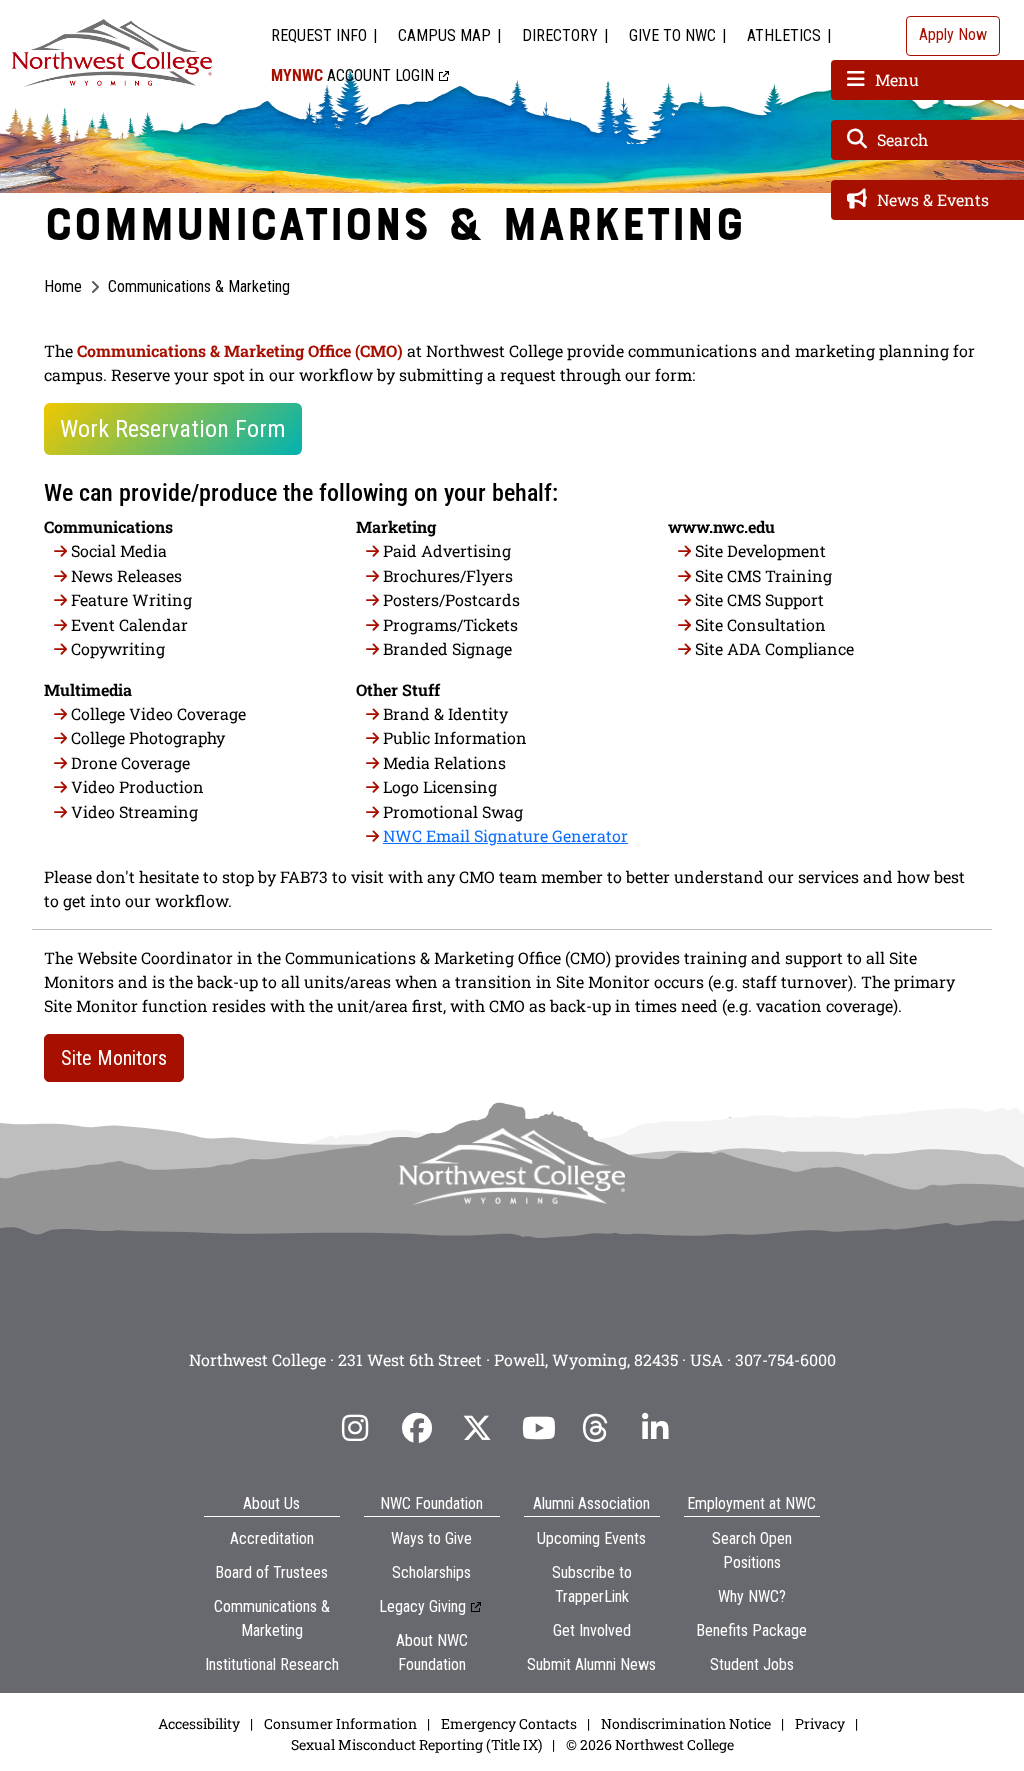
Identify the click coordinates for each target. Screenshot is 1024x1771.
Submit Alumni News (591, 1664)
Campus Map (444, 35)
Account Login (352, 75)
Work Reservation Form (173, 429)
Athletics (784, 35)
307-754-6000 (785, 1359)
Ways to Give (431, 1538)
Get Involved (592, 1630)
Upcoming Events (591, 1538)
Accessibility (199, 1723)
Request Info (319, 35)
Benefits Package (751, 1630)
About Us (271, 1503)
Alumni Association (591, 1503)
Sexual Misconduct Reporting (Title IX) (416, 1744)
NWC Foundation (431, 1503)
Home (63, 286)
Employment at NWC (751, 1503)
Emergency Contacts (509, 1723)
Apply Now (953, 34)
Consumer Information (340, 1723)
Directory (560, 35)
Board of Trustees (271, 1572)
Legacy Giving (422, 1606)
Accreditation (272, 1538)
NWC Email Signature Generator (505, 835)
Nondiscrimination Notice (686, 1723)
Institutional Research (272, 1664)
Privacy (820, 1723)
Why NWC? (752, 1596)
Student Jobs (752, 1664)
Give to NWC (672, 35)
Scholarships (431, 1572)
